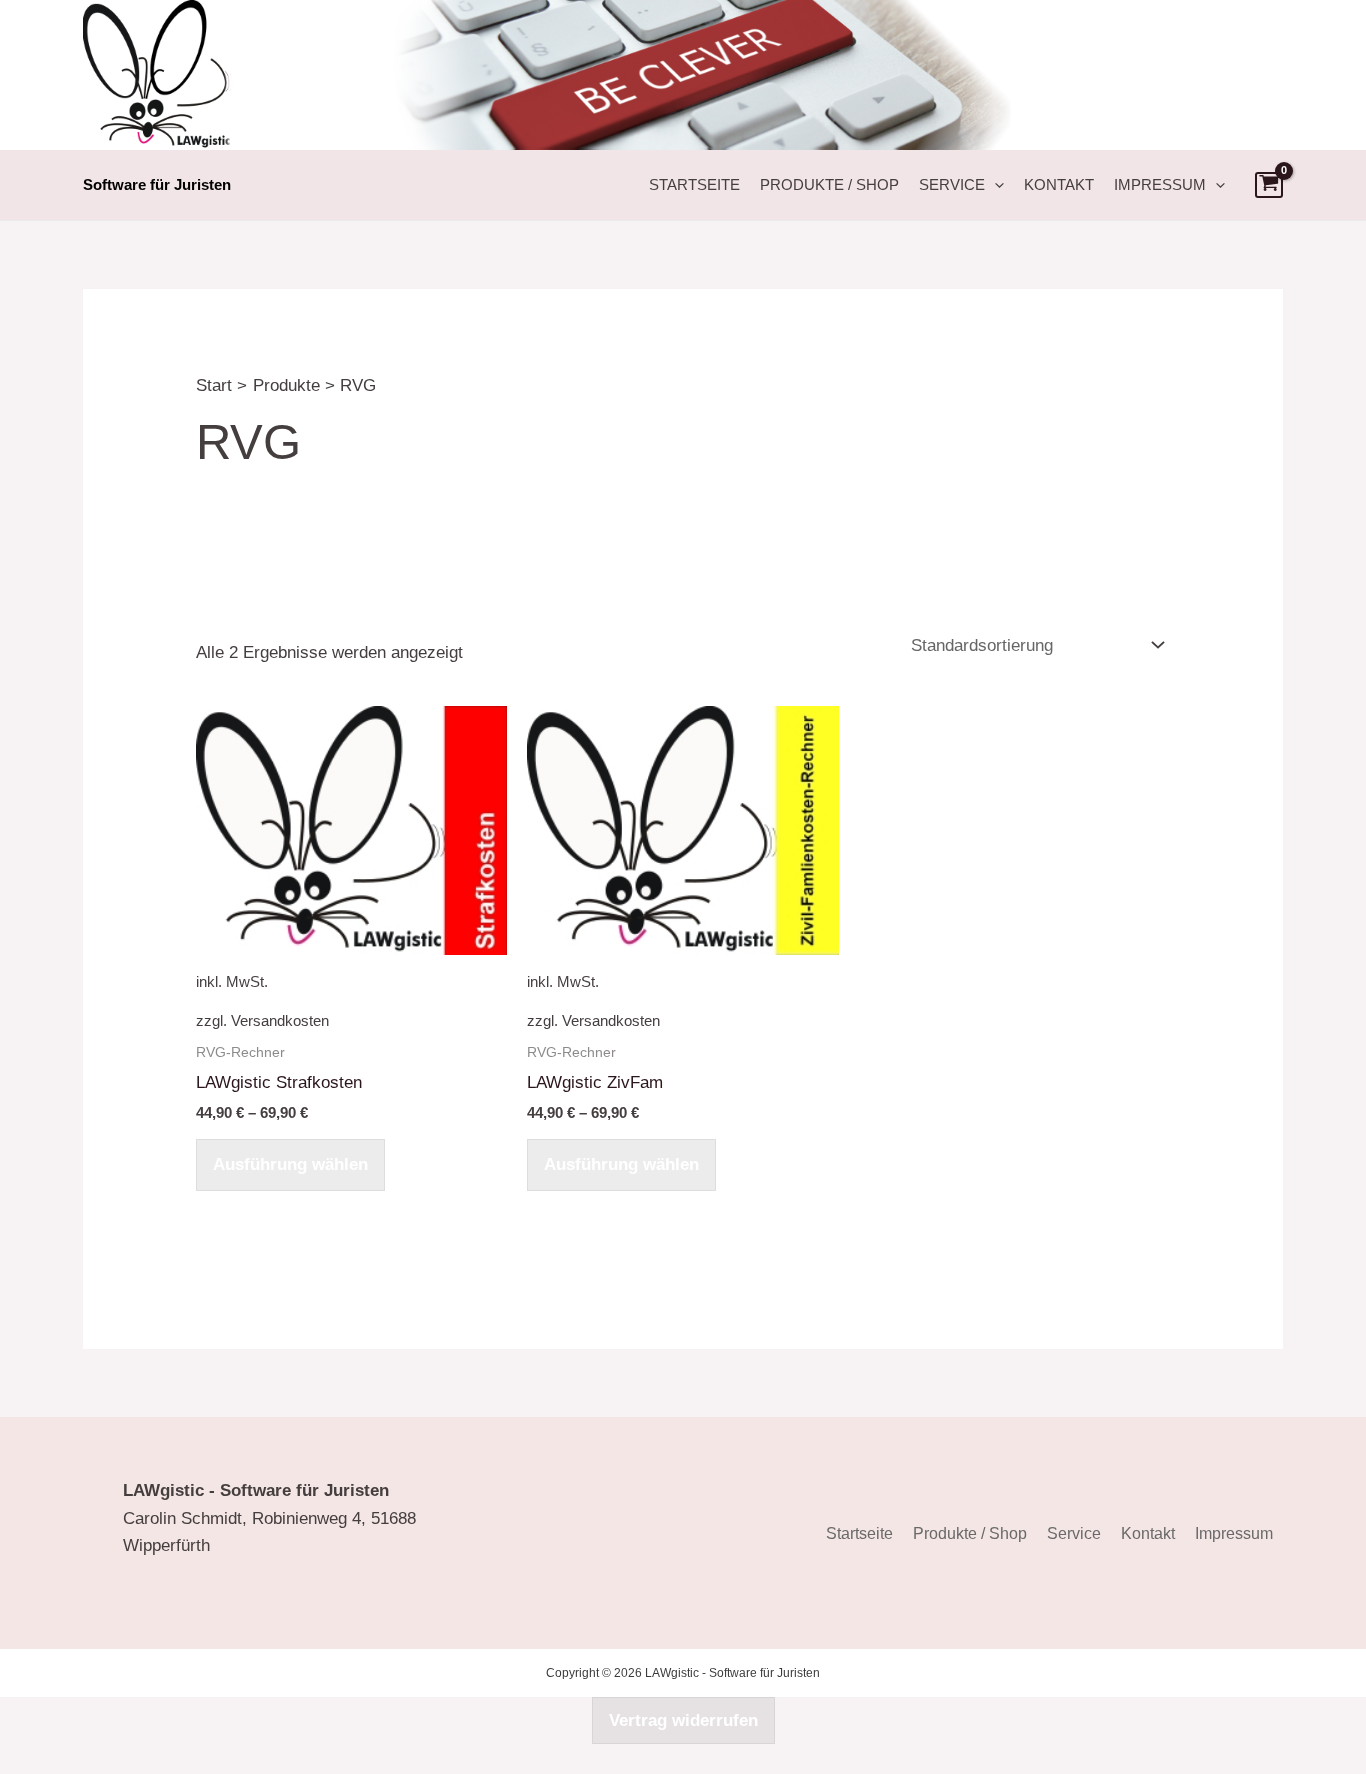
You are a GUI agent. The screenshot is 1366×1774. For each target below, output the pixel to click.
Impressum (1160, 184)
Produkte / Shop (829, 184)
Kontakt (1059, 184)
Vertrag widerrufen (683, 1720)
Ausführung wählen (290, 1164)
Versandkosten (280, 1020)
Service (952, 184)
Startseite (694, 184)
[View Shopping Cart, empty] (1269, 185)
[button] (994, 185)
